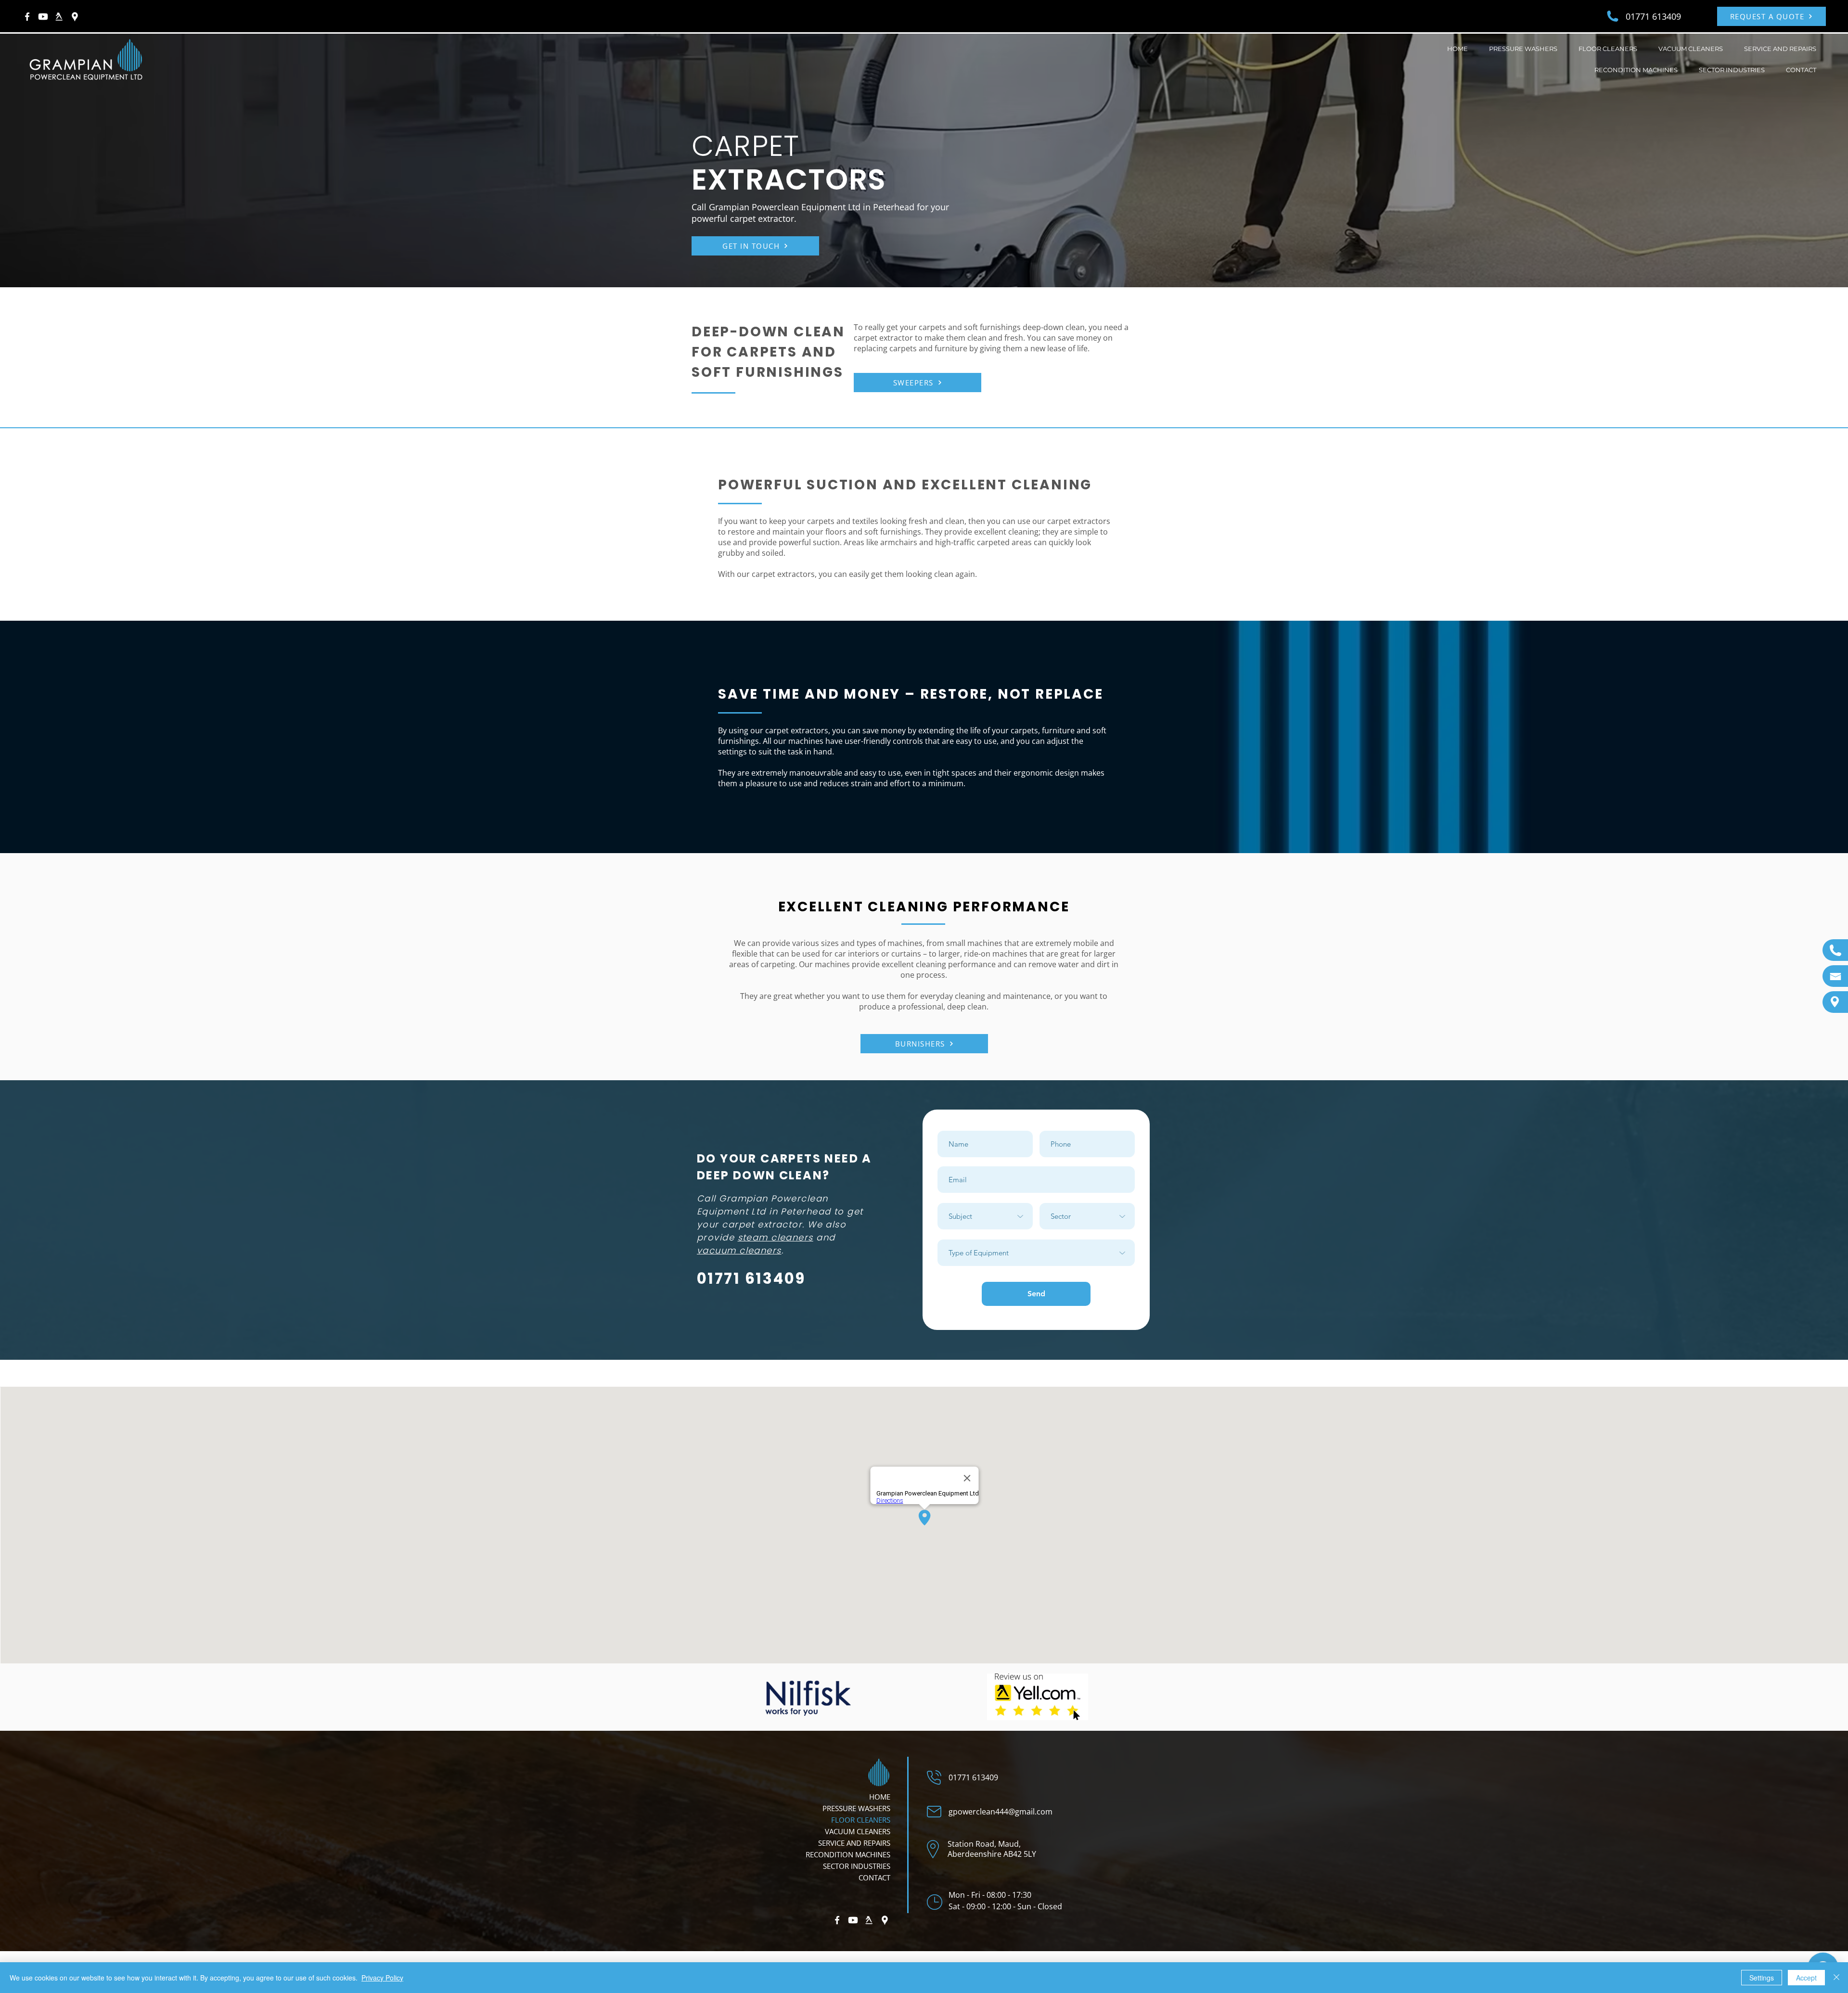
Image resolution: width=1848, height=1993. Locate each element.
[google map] (75, 17)
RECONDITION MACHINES (848, 1854)
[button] (1523, 50)
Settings (1762, 1978)
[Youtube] (43, 17)
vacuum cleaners (739, 1250)
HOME (880, 1797)
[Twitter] (59, 17)
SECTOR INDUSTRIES (857, 1866)
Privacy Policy (382, 1978)
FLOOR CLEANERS (861, 1820)
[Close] (1836, 1978)
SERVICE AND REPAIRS (854, 1843)
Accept (1806, 1978)
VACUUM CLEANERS (858, 1831)
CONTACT (874, 1878)
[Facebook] (27, 17)
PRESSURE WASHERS (856, 1808)
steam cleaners (776, 1237)
